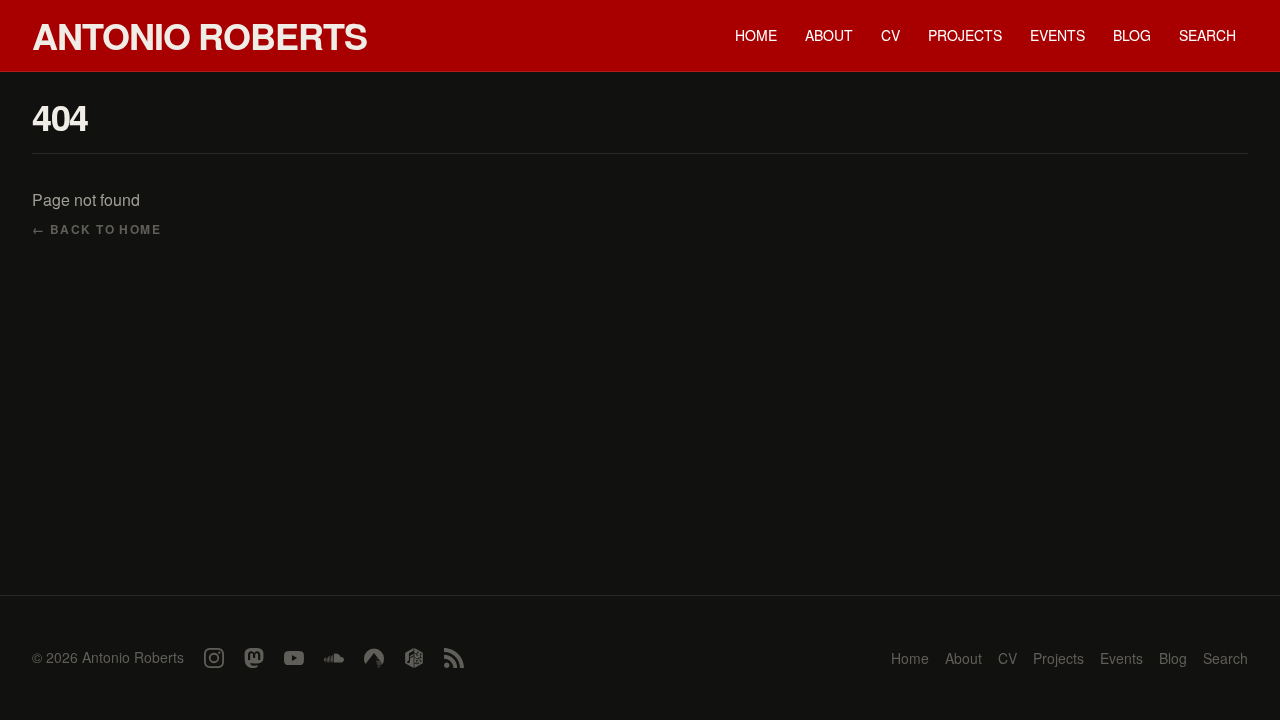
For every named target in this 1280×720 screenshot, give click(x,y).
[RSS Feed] (454, 658)
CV (890, 35)
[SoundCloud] (334, 658)
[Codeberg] (374, 658)
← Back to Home (96, 229)
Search (1207, 35)
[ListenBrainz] (414, 658)
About (829, 35)
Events (1057, 35)
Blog (1132, 35)
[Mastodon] (254, 658)
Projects (965, 35)
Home (756, 35)
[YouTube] (294, 658)
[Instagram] (214, 658)
